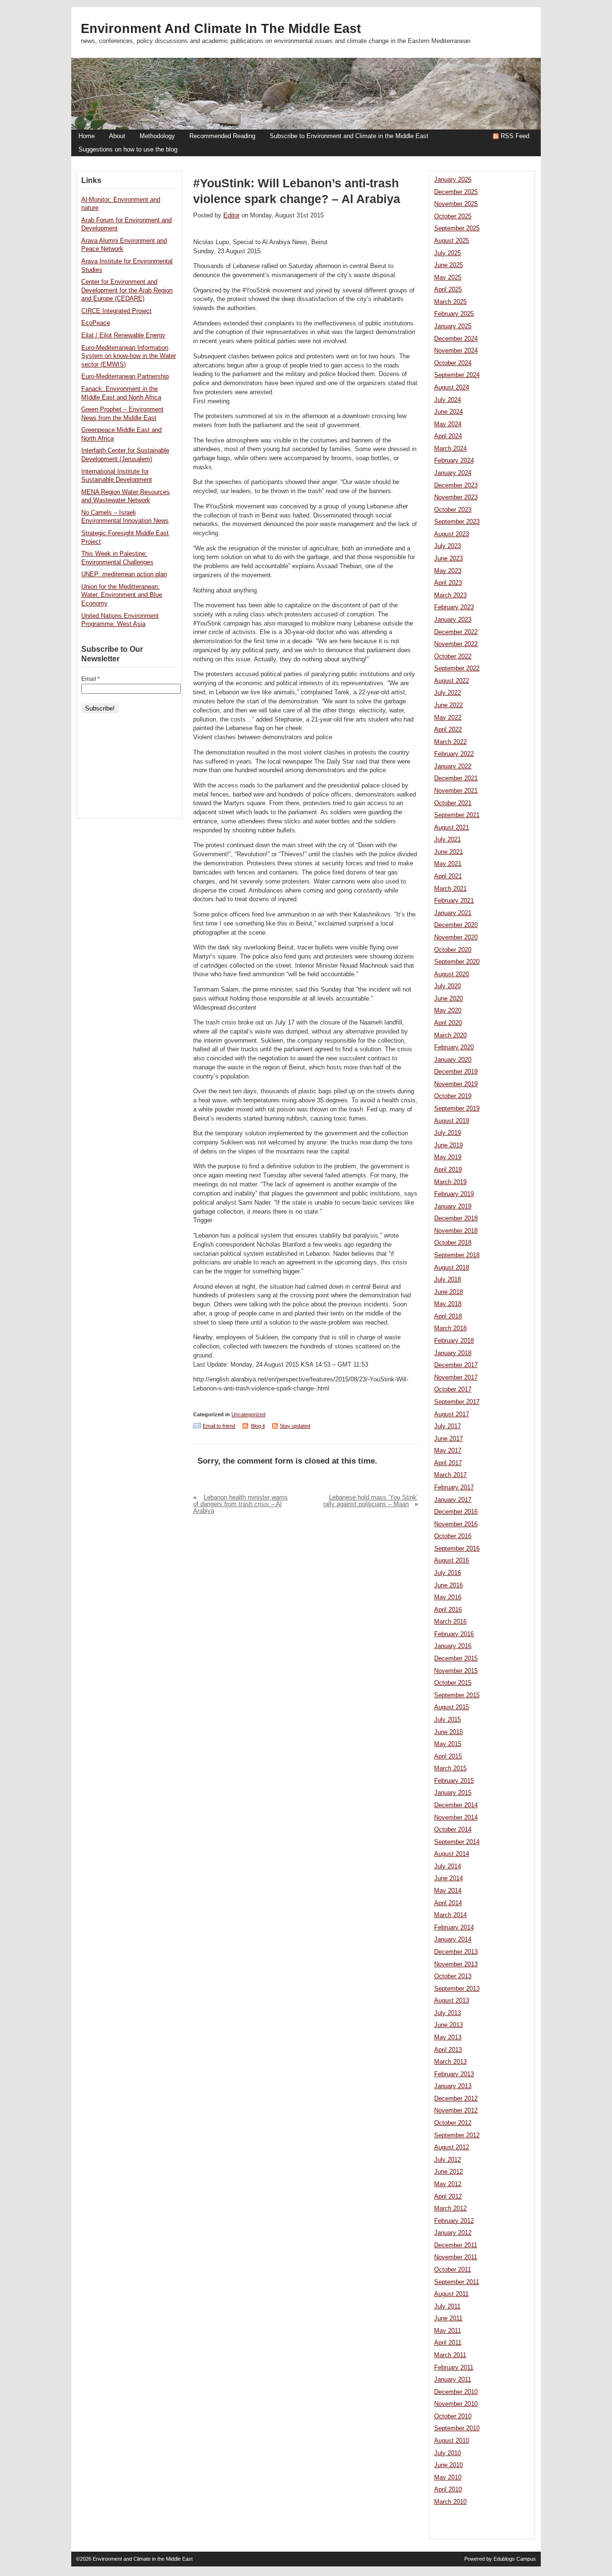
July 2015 (448, 1720)
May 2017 (448, 1451)
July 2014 (448, 1866)
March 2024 (450, 449)
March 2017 (450, 1475)
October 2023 (453, 510)
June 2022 (448, 705)
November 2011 (456, 2257)
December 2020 (456, 925)
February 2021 (454, 901)
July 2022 (448, 693)
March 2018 (450, 1328)
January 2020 (453, 1060)
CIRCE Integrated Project (116, 311)
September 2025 (457, 228)
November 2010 (456, 2404)
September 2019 (457, 1109)
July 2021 (448, 840)
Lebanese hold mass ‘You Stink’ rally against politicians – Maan (371, 1501)
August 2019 (452, 1121)
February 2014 (454, 1928)
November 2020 (456, 938)
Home (87, 136)
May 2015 (448, 1744)
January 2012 (453, 2233)
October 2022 (453, 657)
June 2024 (448, 412)
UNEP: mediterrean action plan (124, 574)
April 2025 (448, 290)
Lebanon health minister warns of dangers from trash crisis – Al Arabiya (240, 1504)
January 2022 (453, 766)
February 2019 (454, 1194)
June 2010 (448, 2465)
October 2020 (453, 950)
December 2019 (456, 1072)
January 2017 (453, 1500)
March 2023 (450, 595)
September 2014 (457, 1842)
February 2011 (454, 2368)
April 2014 (448, 1903)
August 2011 (451, 2294)
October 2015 (453, 1683)
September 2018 (457, 1255)
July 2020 (448, 986)
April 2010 (448, 2490)
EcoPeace (96, 323)
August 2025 (452, 241)
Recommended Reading (222, 136)
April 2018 (448, 1316)
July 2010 (448, 2453)
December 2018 (456, 1218)
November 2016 (456, 1524)
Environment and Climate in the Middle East (221, 29)
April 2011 (448, 2343)
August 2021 (452, 828)
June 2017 (448, 1439)
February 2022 (454, 754)
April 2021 (448, 876)
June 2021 (448, 852)
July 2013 (448, 2013)
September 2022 (457, 668)
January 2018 (453, 1353)
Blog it (258, 1426)
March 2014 (450, 1915)
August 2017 (452, 1414)
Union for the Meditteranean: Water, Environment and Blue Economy (122, 595)
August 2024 (452, 388)
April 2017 (448, 1463)
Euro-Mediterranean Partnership (125, 377)
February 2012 (454, 2221)
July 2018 (448, 1280)
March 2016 (450, 1622)
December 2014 (456, 1805)
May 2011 (448, 2331)
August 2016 (452, 1561)
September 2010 (457, 2428)
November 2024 (456, 351)
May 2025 (448, 278)
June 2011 (448, 2318)
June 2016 (448, 1585)
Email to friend (219, 1426)
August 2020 (452, 974)
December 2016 (456, 1512)
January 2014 (453, 1940)
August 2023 (452, 534)
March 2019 (450, 1182)
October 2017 (453, 1390)
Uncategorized (248, 1414)
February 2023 (454, 607)
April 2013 (448, 2050)
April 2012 (448, 2197)
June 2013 (448, 2025)
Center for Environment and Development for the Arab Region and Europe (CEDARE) (127, 290)
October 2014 (453, 1830)
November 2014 (456, 1818)
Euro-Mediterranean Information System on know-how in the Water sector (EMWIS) (129, 356)
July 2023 (448, 546)
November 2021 (456, 791)
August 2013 (452, 2001)
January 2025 (453, 326)
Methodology (157, 136)
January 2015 (453, 1793)
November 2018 (456, 1231)
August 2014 (452, 1854)
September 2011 (457, 2282)
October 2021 (453, 803)
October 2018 (453, 1243)
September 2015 (457, 1695)
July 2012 (448, 2160)
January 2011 (453, 2380)
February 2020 (454, 1047)
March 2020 (450, 1035)
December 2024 (456, 339)
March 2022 (450, 742)
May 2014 (448, 1891)
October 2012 (453, 2123)
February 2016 (454, 1634)
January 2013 (453, 2086)
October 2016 (453, 1536)
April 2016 (448, 1610)
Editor (231, 216)
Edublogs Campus (515, 2559)
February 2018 (454, 1341)
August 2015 (452, 1707)
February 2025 (454, 314)
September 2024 (457, 375)
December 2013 (456, 1952)
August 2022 (452, 681)
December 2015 (456, 1659)
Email (91, 679)
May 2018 (448, 1304)
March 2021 (450, 889)
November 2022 (456, 644)
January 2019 (453, 1207)
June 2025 (448, 265)
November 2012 (456, 2111)
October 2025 (453, 216)
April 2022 (448, 730)
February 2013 (454, 2074)
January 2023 (453, 620)
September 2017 (457, 1402)
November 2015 (456, 1671)
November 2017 (456, 1378)
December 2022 (456, 632)
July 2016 (448, 1573)
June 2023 (448, 559)
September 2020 (457, 962)
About (117, 136)
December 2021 (456, 778)
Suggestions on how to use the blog (128, 150)
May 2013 (448, 2037)
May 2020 (448, 1011)
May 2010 (448, 2478)
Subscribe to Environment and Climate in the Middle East (349, 136)
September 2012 (457, 2135)
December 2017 (456, 1365)
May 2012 (448, 2184)
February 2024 (454, 461)
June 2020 (448, 999)
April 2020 (448, 1023)
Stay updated (295, 1426)
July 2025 (448, 253)
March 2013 (450, 2062)
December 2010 (456, 2392)
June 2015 (448, 1732)
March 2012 (450, 2209)
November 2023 (456, 497)
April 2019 (448, 1170)
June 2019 (448, 1145)
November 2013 (456, 1964)
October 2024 (453, 363)
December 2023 (456, 485)
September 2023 (457, 522)
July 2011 (447, 2307)
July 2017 (448, 1426)
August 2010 (452, 2441)
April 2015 (448, 1757)
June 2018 (448, 1292)
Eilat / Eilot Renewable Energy (123, 335)
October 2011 (453, 2270)
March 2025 (450, 302)
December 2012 (456, 2099)
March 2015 (450, 1768)
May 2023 (448, 571)
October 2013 (453, 1976)
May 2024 (448, 424)
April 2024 (448, 436)
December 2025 (456, 192)
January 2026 (453, 180)
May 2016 (448, 1597)
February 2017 (454, 1487)
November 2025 (456, 204)
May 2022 (448, 718)
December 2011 (456, 2245)
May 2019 (448, 1157)
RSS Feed (515, 136)
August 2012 (452, 2147)
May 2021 (448, 864)
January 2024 (453, 473)
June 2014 (448, 1878)
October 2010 (453, 2416)
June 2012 (448, 2172)
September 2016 (457, 1549)
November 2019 (456, 1084)
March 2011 (450, 2355)
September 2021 (457, 815)
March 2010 (450, 2502)
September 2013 (457, 1989)
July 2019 (448, 1133)
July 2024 (448, 400)
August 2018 (452, 1268)
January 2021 (453, 913)
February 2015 (454, 1781)
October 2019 (453, 1096)
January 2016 (453, 1646)
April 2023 (448, 583)
